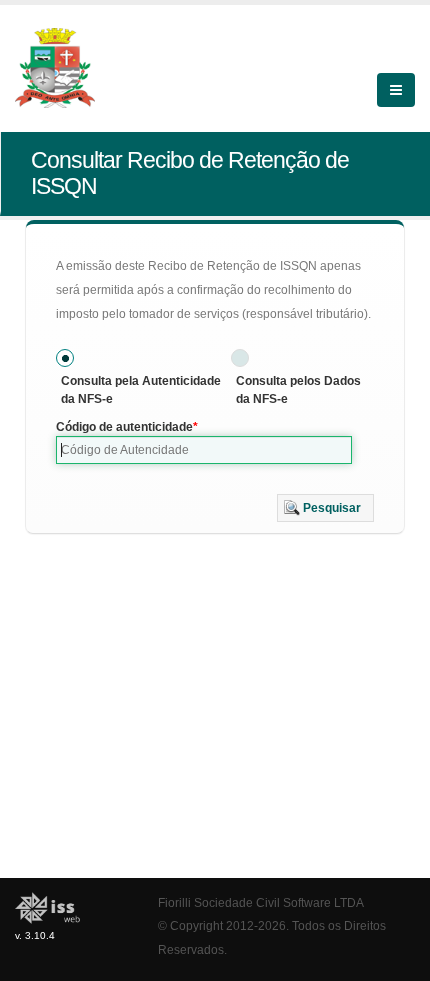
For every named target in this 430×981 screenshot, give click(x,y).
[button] (325, 508)
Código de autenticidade (124, 427)
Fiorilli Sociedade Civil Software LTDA (261, 902)
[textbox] (204, 450)
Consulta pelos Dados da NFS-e (298, 390)
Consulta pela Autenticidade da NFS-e (141, 390)
